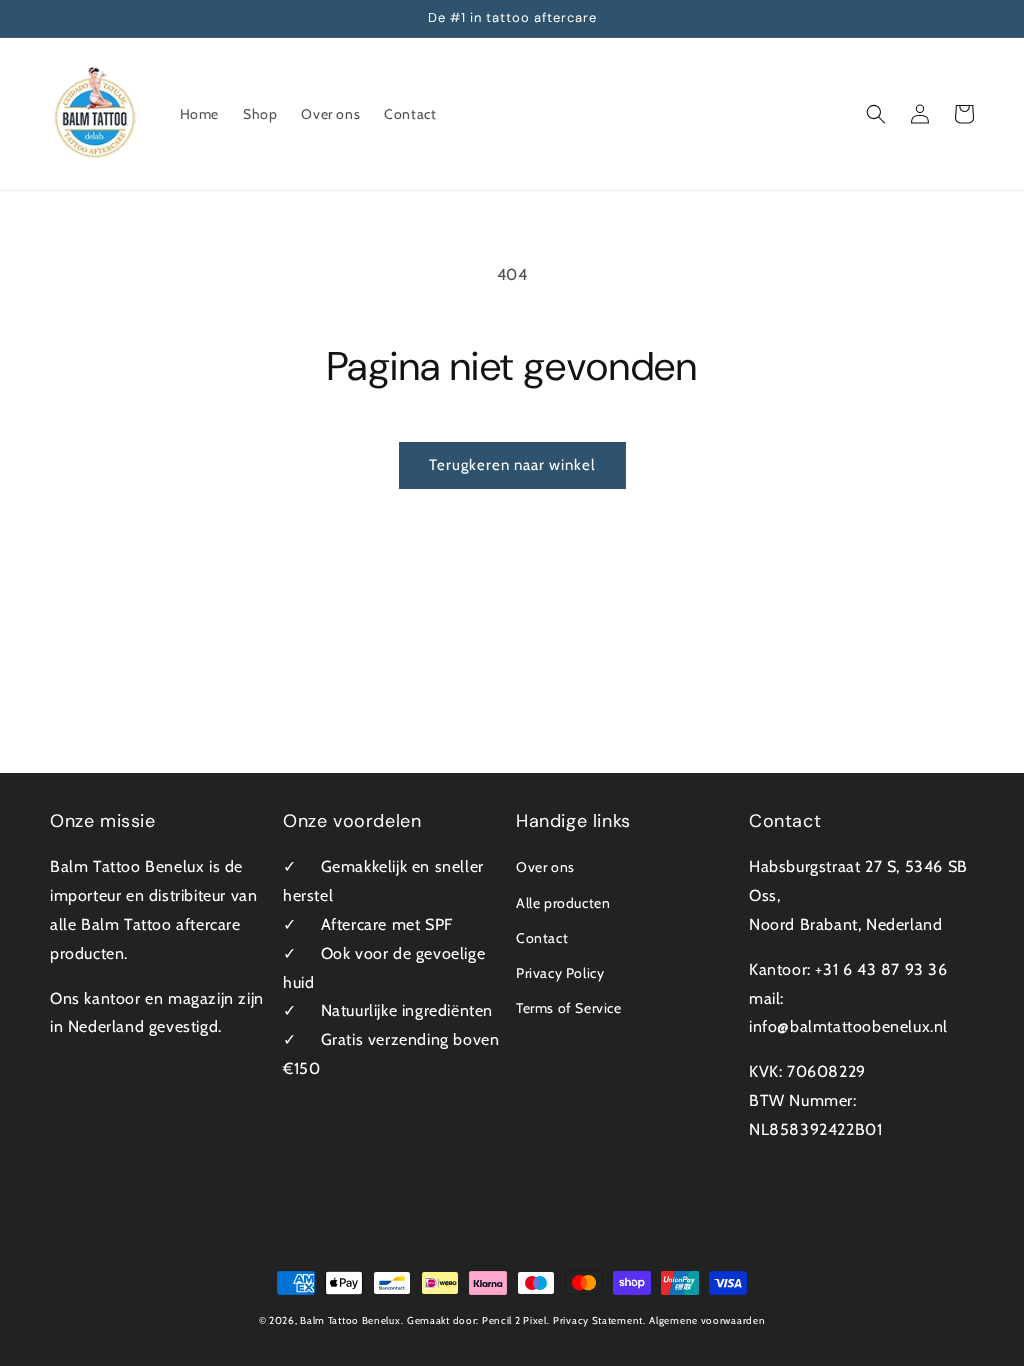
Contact (542, 938)
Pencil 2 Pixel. (516, 1320)
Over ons (545, 867)
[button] (876, 114)
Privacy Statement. (599, 1320)
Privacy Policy (560, 973)
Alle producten (563, 903)
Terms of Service (569, 1008)
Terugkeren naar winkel (512, 465)
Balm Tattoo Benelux (350, 1320)
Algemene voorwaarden (707, 1320)
